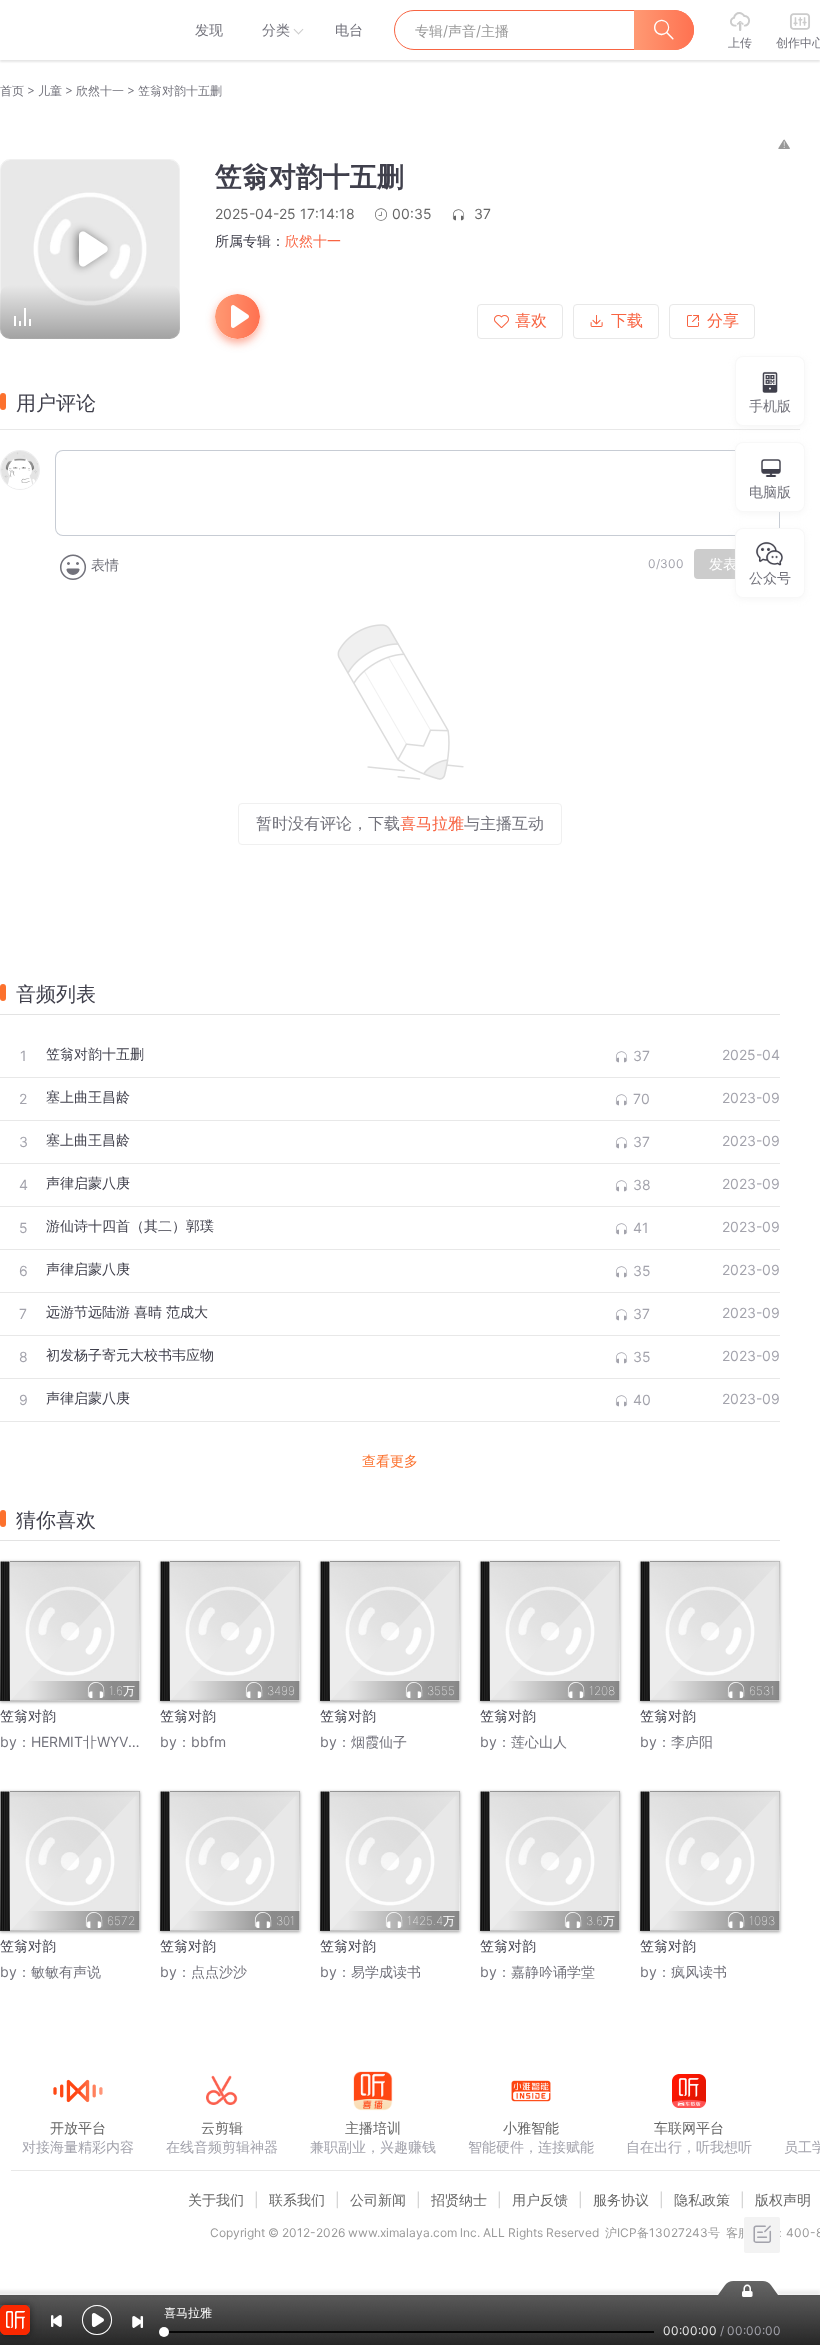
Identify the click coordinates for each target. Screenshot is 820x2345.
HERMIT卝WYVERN (93, 1741)
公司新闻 (378, 2199)
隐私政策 (702, 2199)
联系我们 (297, 2199)
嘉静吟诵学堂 (553, 1971)
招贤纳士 (459, 2199)
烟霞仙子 (379, 1741)
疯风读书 (699, 1971)
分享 (723, 320)
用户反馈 (540, 2199)
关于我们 (216, 2199)
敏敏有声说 (66, 1971)
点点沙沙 (219, 1971)
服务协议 (621, 2199)
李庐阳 (692, 1741)
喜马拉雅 (77, 30)
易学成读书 (386, 1971)
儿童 (50, 90)
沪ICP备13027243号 (662, 2232)
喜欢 (531, 320)
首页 (12, 90)
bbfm (208, 1741)
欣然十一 (100, 90)
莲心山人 (539, 1741)
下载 (627, 320)
